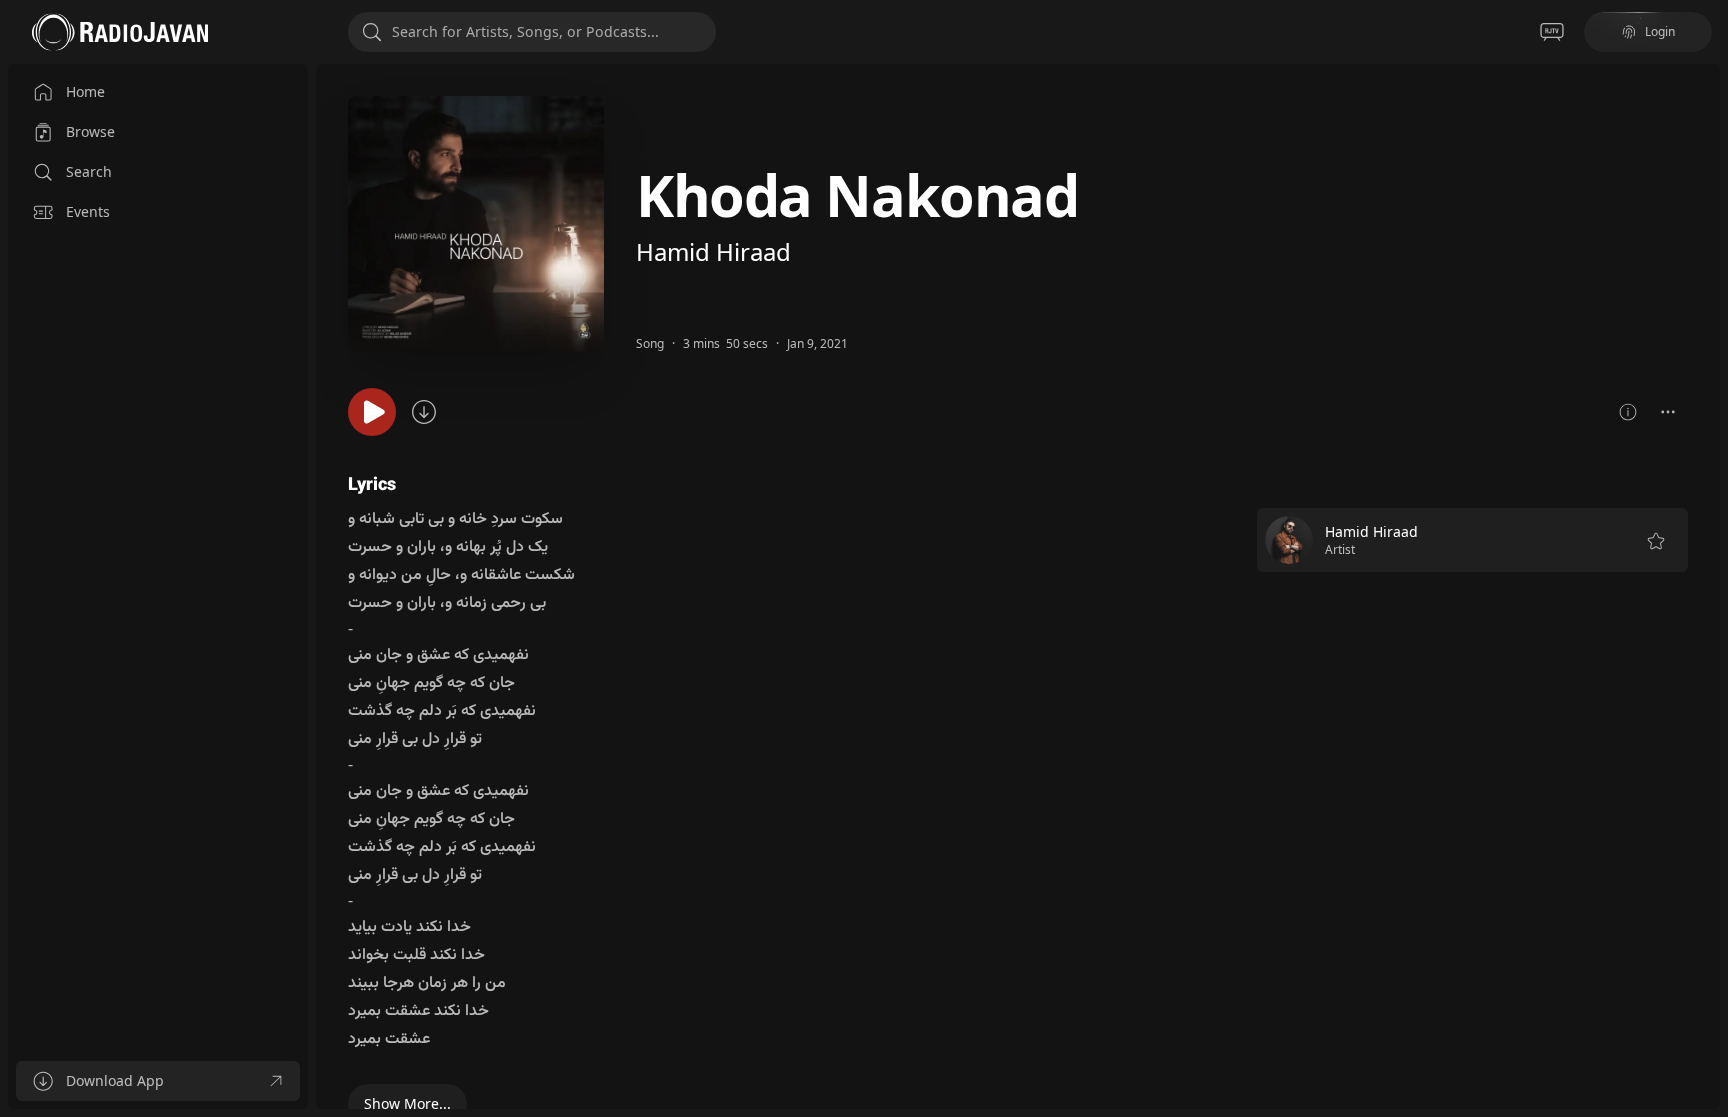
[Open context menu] (1668, 412)
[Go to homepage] (120, 32)
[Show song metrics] (1628, 412)
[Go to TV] (1552, 32)
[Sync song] (424, 412)
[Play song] (372, 412)
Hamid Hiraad (713, 251)
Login (1660, 31)
